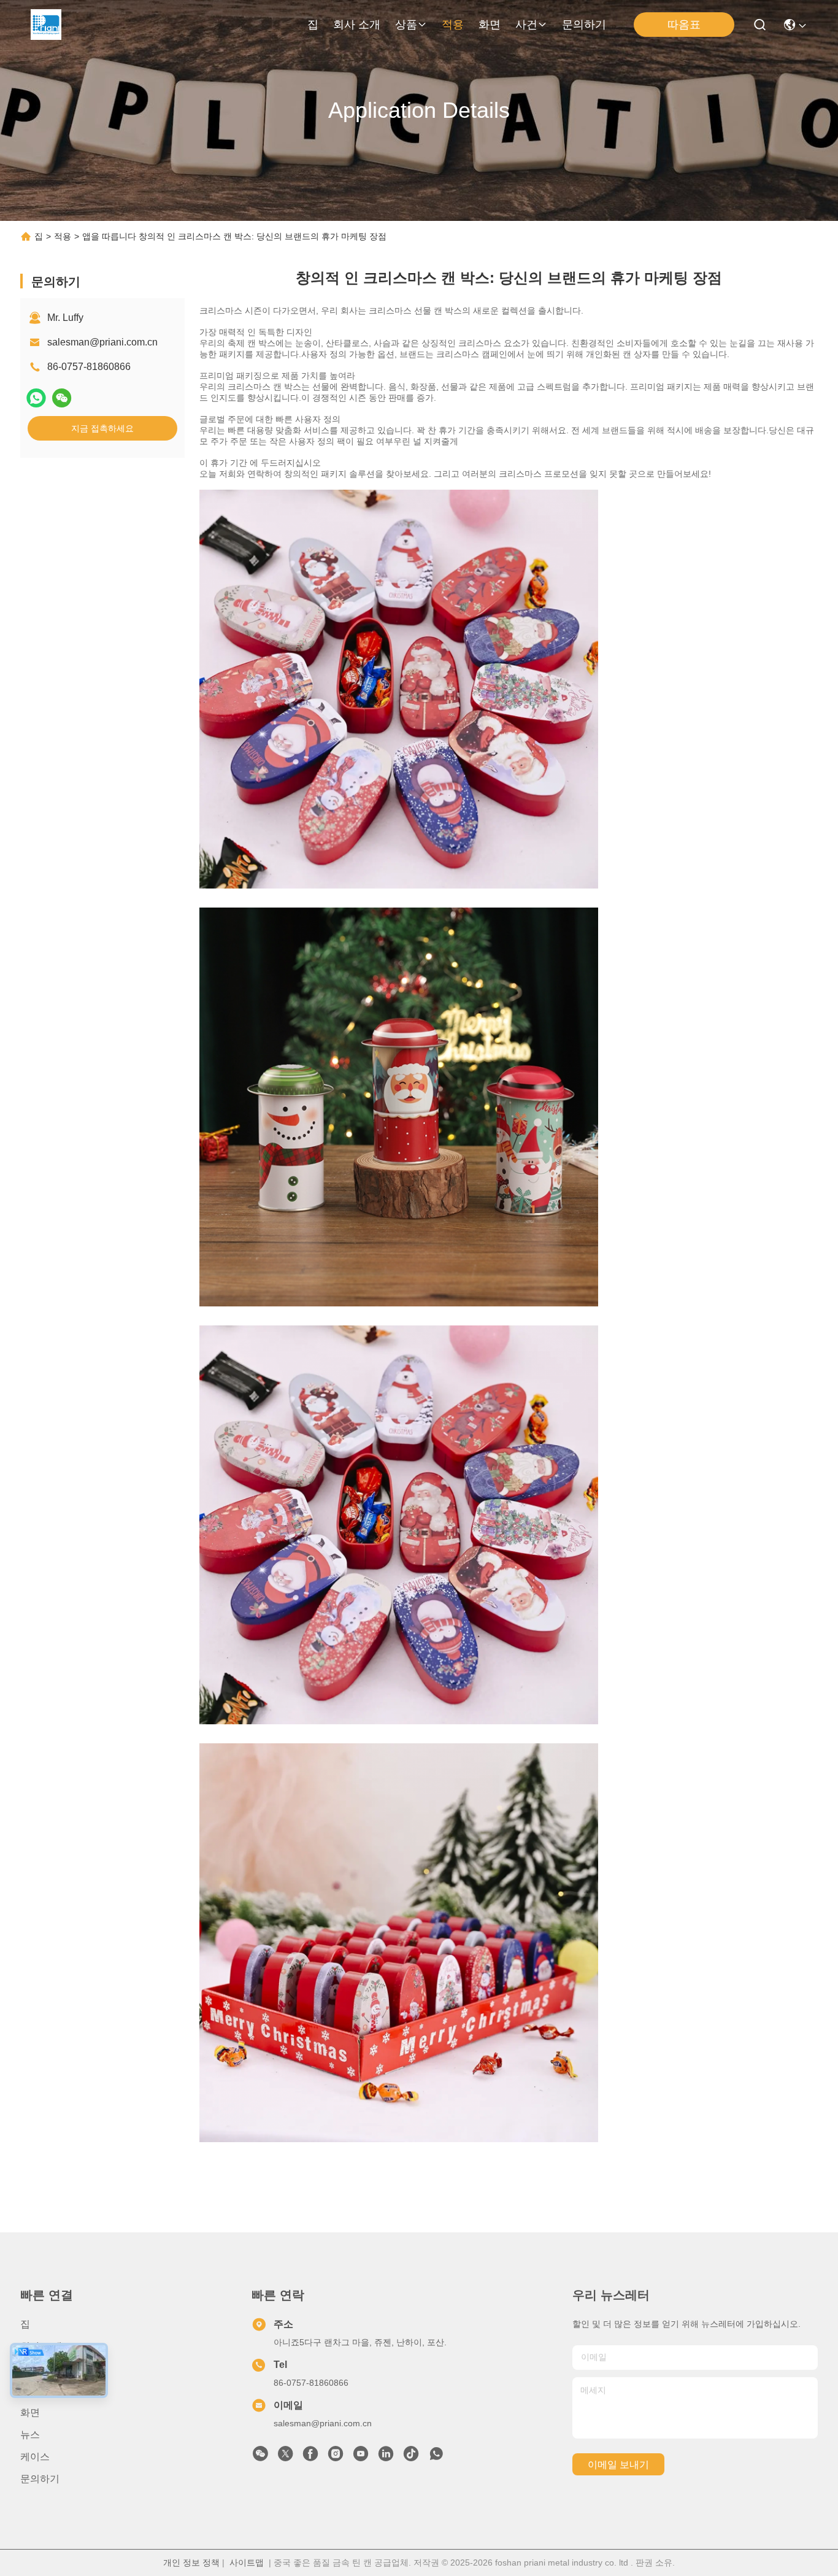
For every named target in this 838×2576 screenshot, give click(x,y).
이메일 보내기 (618, 2465)
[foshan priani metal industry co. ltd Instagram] (336, 2457)
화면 (490, 25)
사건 (526, 25)
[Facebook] (310, 2457)
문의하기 (584, 25)
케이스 (35, 2457)
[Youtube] (361, 2457)
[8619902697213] (436, 2457)
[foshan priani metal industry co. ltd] (46, 25)
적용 (453, 25)
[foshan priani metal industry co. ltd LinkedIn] (386, 2457)
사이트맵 (247, 2563)
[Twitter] (285, 2457)
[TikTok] (411, 2457)
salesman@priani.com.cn (102, 342)
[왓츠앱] (36, 398)
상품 (406, 25)
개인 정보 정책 (191, 2563)
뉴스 (30, 2435)
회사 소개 (357, 25)
